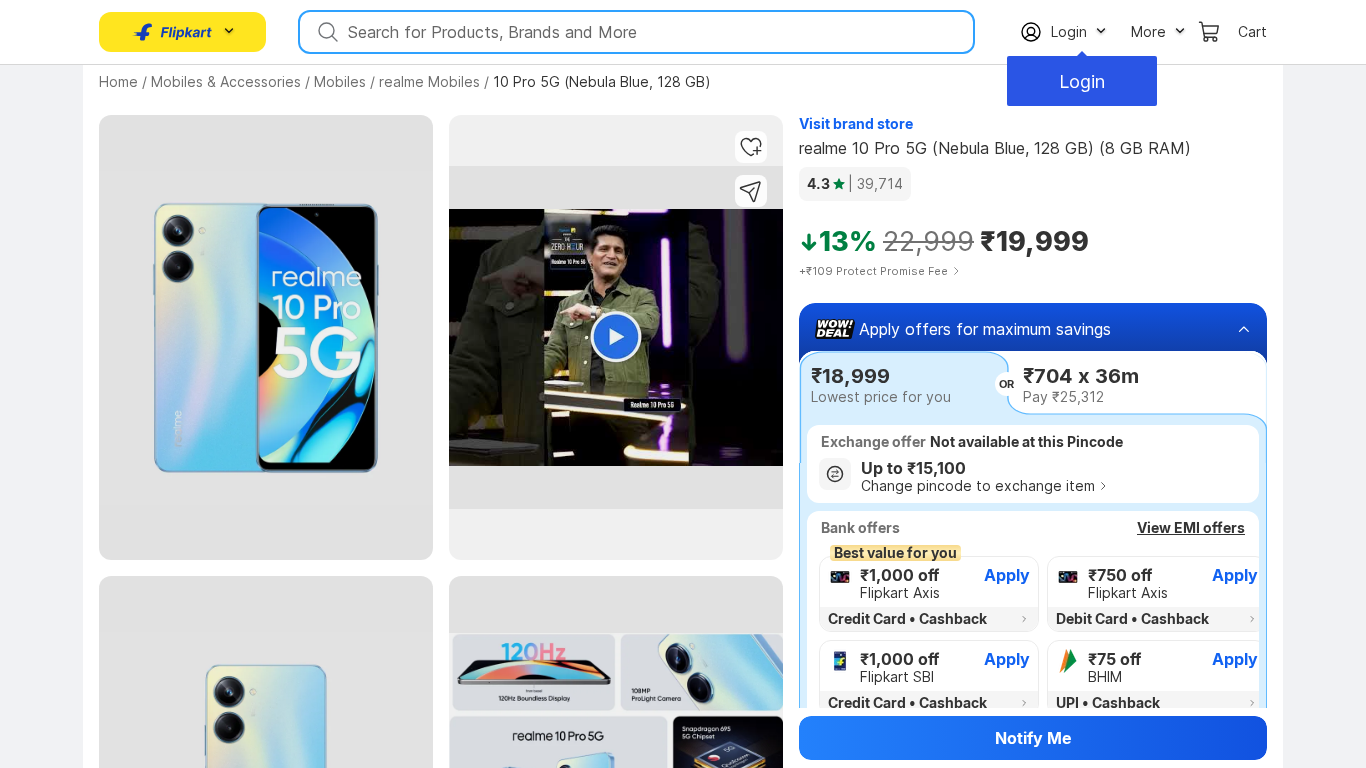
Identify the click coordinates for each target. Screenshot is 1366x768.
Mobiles (340, 81)
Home (118, 81)
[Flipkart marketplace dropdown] (173, 32)
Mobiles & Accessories (226, 81)
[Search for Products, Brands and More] (326, 32)
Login (1082, 81)
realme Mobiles (429, 81)
